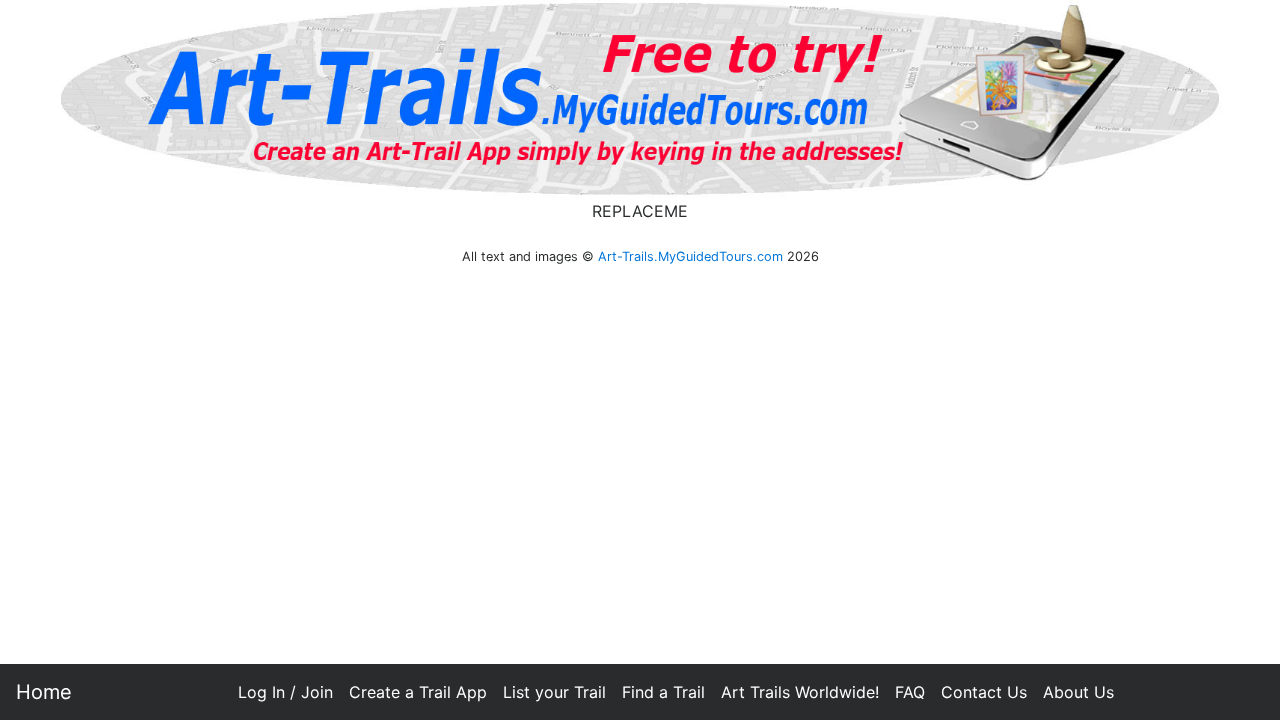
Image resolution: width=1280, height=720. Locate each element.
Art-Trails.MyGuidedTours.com (690, 256)
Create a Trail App (418, 692)
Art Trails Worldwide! (800, 692)
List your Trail (554, 692)
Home (44, 692)
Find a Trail (663, 692)
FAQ (910, 692)
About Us (1078, 692)
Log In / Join (285, 692)
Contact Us (984, 692)
